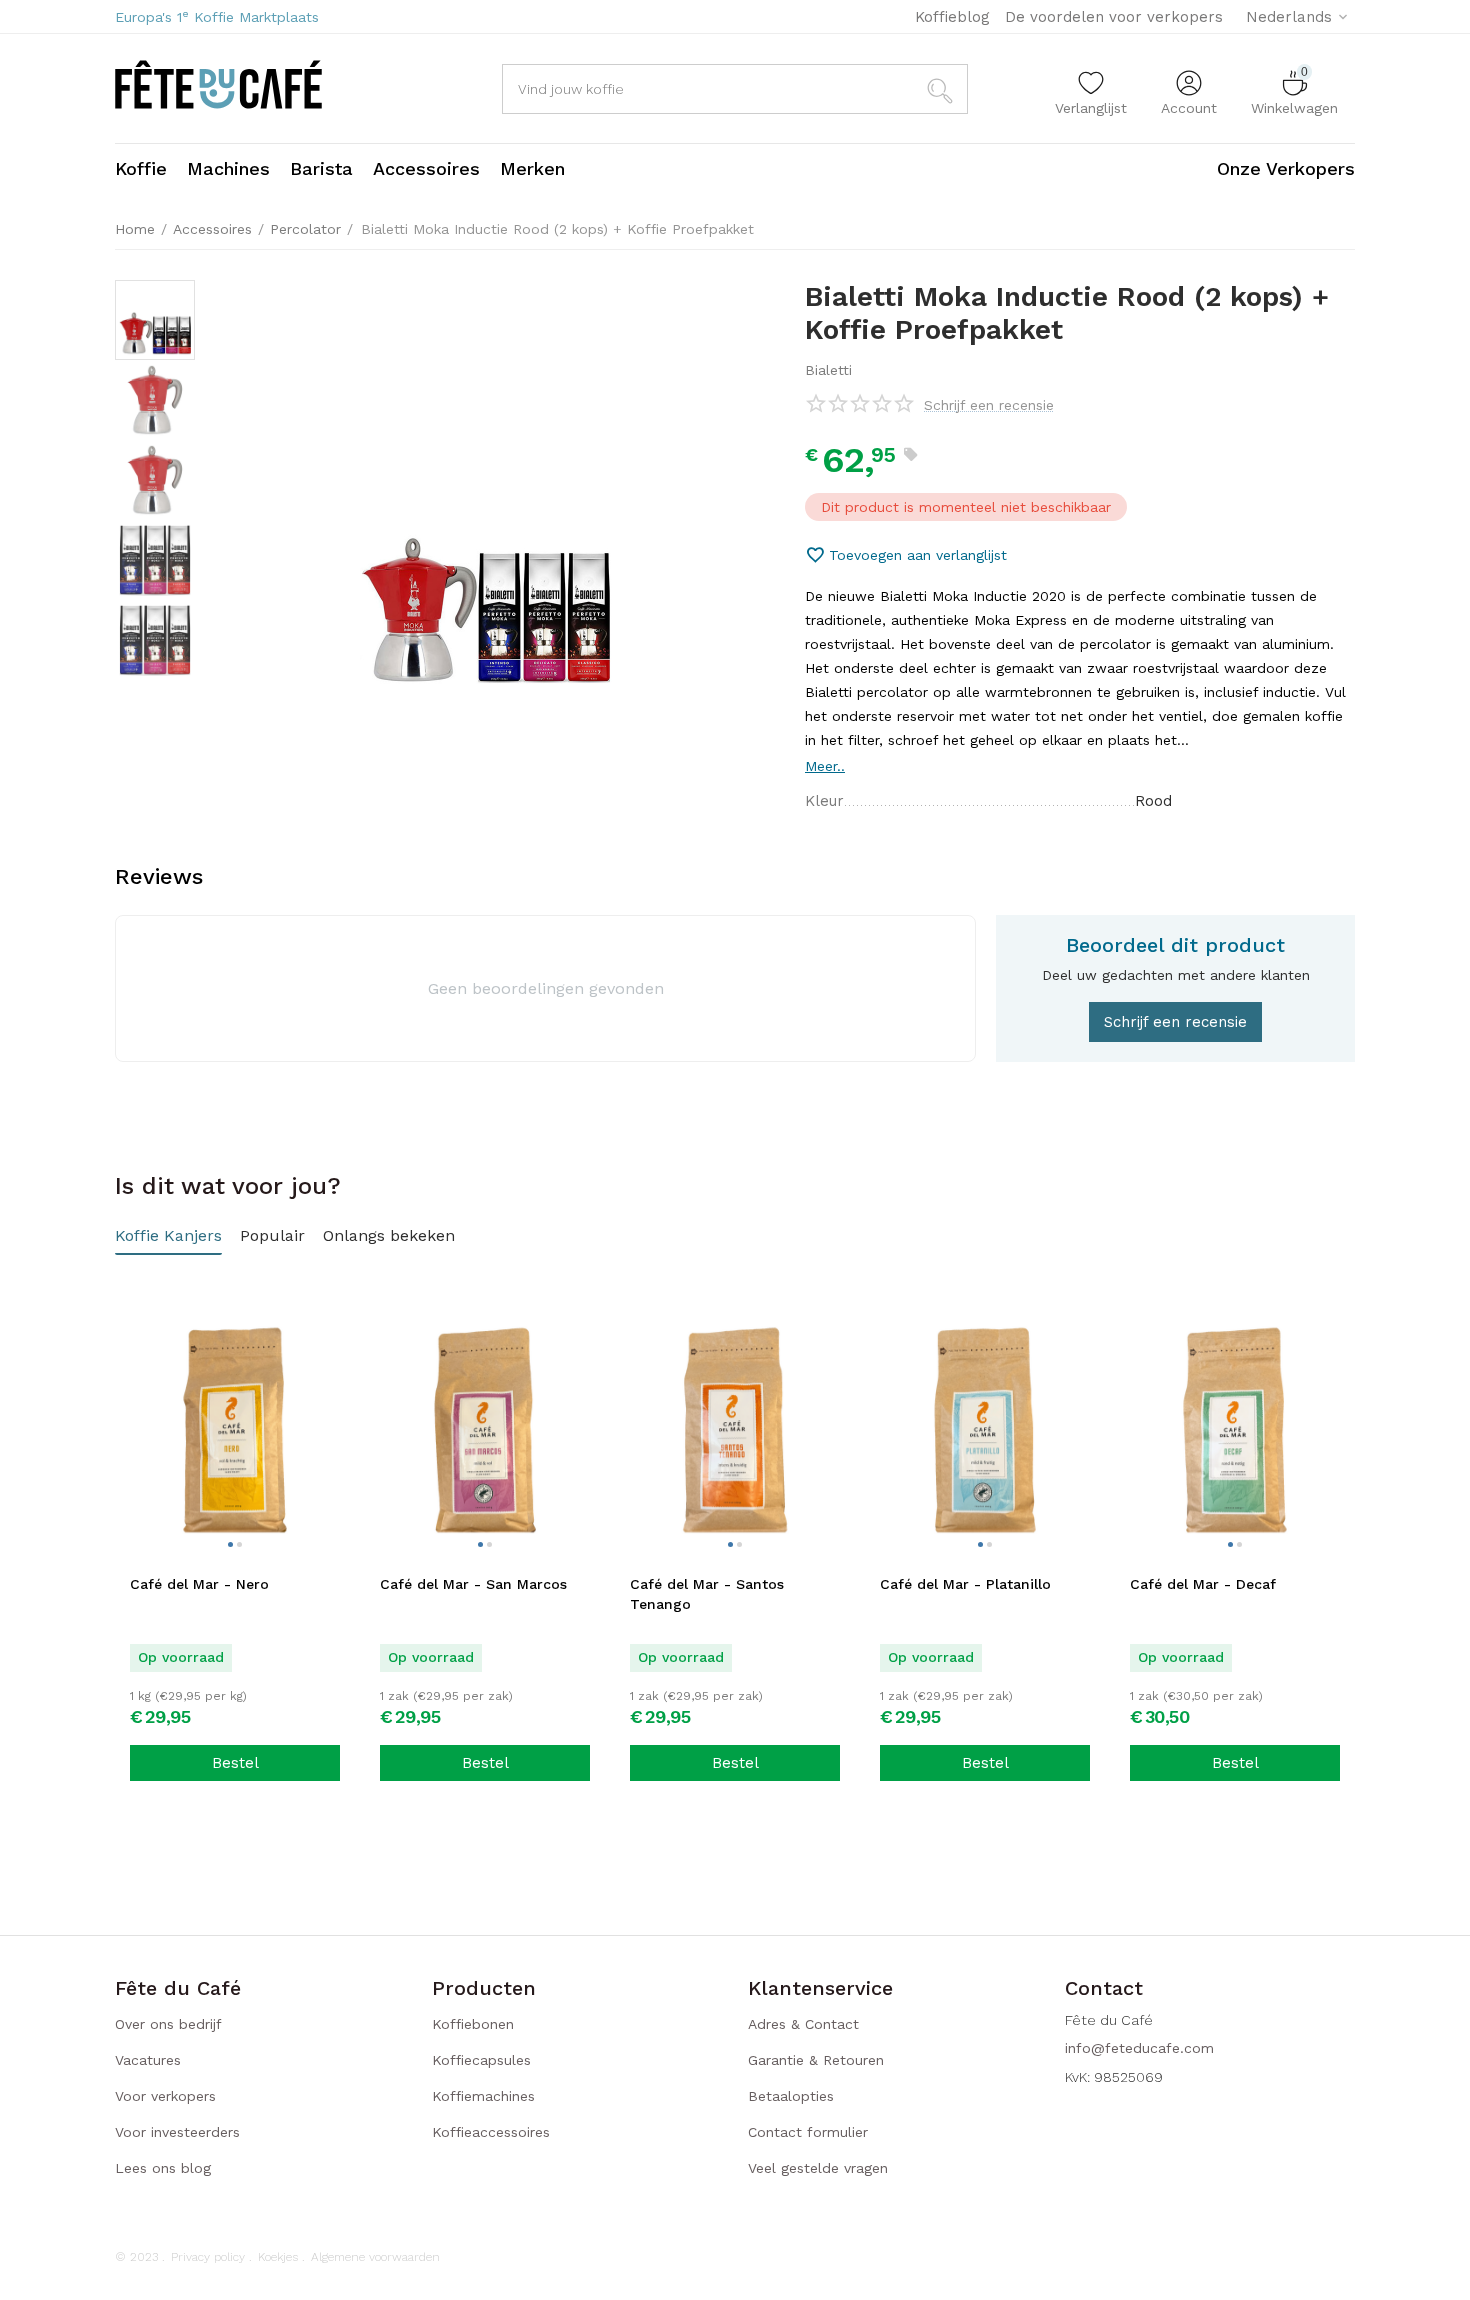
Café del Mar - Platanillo (965, 1584)
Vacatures (148, 2060)
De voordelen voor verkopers (1114, 17)
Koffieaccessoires (491, 2132)
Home (135, 229)
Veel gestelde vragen (818, 2168)
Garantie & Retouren (816, 2060)
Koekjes (278, 2257)
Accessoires (212, 229)
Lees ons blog (163, 2168)
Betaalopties (791, 2096)
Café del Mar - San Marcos (473, 1584)
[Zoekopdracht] (943, 89)
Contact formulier (808, 2132)
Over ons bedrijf (168, 2024)
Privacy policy (208, 2257)
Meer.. (825, 766)
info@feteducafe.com (1139, 2048)
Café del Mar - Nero (199, 1584)
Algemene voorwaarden (375, 2257)
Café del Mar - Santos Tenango (707, 1594)
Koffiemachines (483, 2096)
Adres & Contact (803, 2024)
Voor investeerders (177, 2132)
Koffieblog (952, 17)
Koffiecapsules (481, 2060)
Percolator (305, 229)
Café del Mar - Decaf (1203, 1584)
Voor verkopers (165, 2096)
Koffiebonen (473, 2024)
